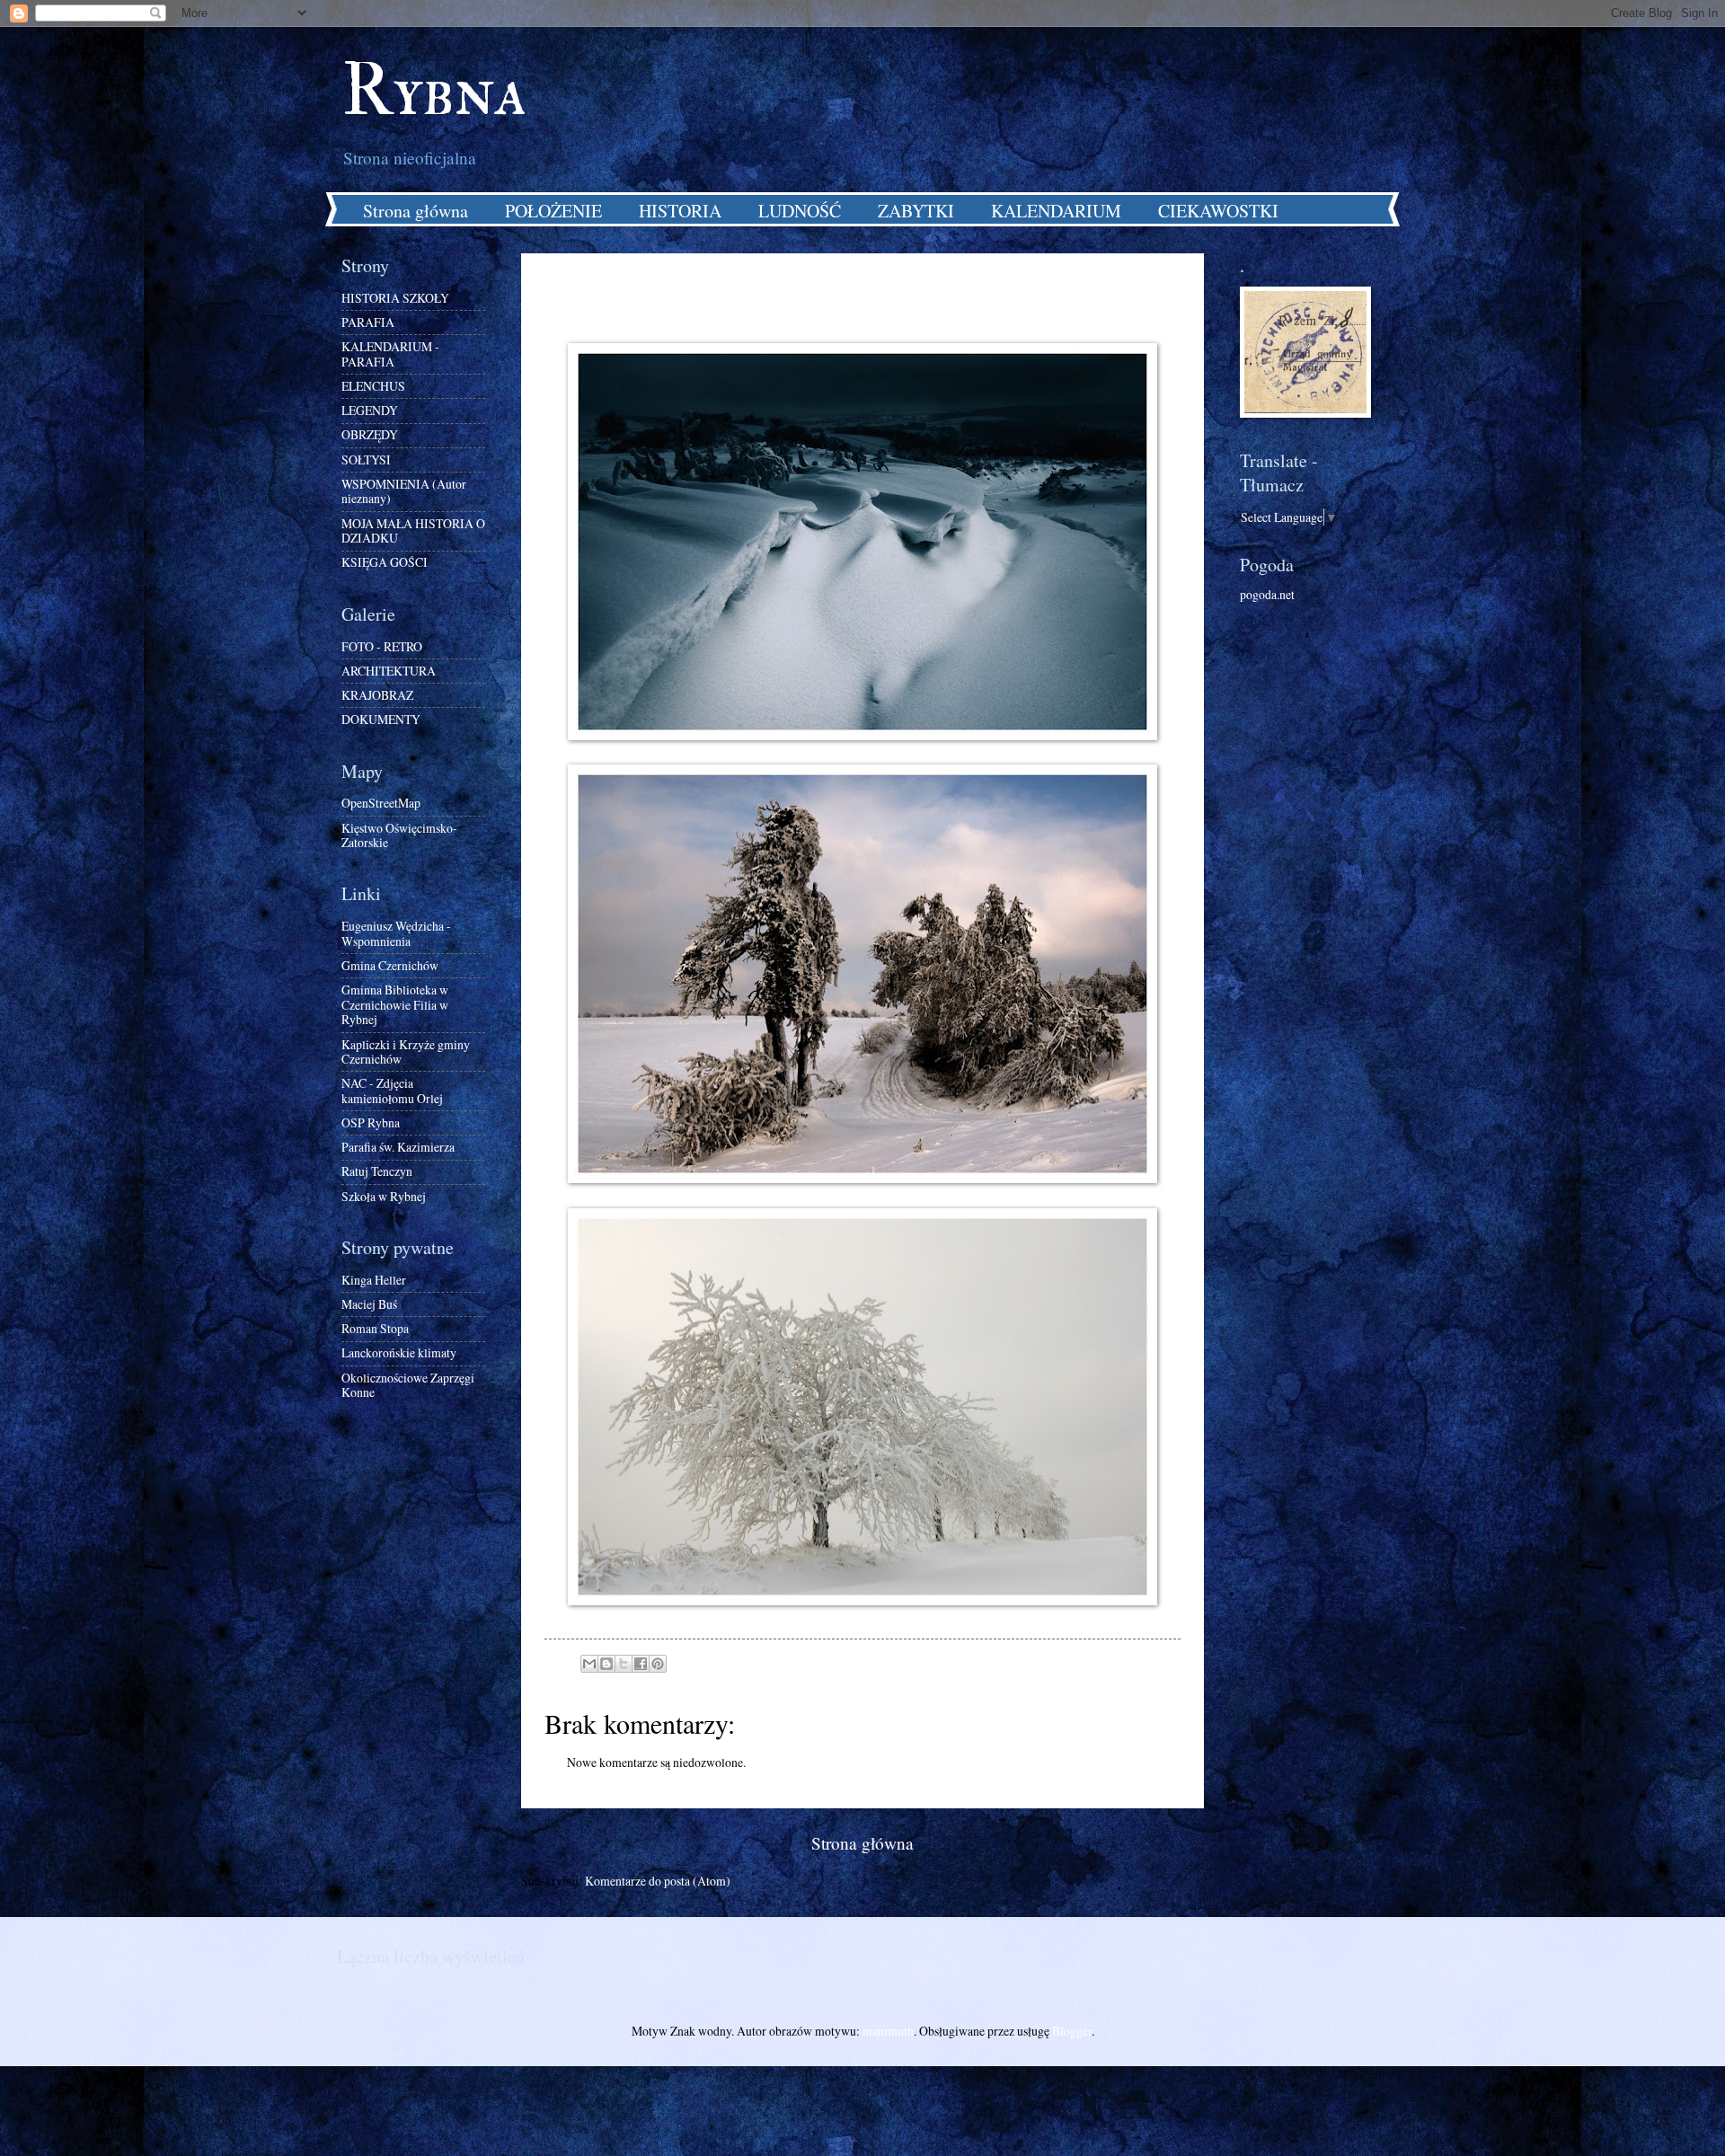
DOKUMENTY (381, 719)
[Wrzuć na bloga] (606, 1664)
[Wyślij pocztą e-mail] (589, 1664)
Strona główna (416, 211)
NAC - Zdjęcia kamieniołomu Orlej (392, 1091)
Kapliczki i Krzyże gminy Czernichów (406, 1052)
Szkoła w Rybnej (384, 1196)
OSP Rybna (371, 1122)
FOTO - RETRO (382, 646)
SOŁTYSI (366, 459)
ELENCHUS (373, 386)
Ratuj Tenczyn (377, 1171)
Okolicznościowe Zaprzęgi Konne (408, 1385)
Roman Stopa (375, 1328)
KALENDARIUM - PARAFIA (390, 354)
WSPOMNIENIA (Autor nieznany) (404, 491)
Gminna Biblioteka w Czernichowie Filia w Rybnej (395, 1004)
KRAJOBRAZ (377, 695)
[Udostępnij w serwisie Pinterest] (658, 1664)
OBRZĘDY (370, 434)
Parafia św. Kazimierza (398, 1147)
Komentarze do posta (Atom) (658, 1881)
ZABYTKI (916, 211)
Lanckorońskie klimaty (399, 1352)
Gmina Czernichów (390, 965)
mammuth (888, 2031)
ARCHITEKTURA (389, 671)
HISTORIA (680, 211)
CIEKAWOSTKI (1218, 211)
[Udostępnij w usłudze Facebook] (641, 1664)
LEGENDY (370, 410)
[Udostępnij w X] (624, 1664)
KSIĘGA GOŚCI (385, 562)
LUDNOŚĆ (800, 211)
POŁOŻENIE (553, 211)
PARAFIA (368, 322)
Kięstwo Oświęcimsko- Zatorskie (399, 835)
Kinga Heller (374, 1280)
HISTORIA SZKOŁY (395, 298)
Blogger (1072, 2031)
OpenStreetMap (381, 803)
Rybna (434, 92)
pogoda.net (1267, 594)
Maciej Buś (369, 1304)
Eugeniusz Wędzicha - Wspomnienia (396, 933)
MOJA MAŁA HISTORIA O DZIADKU (413, 531)
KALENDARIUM (1056, 211)
